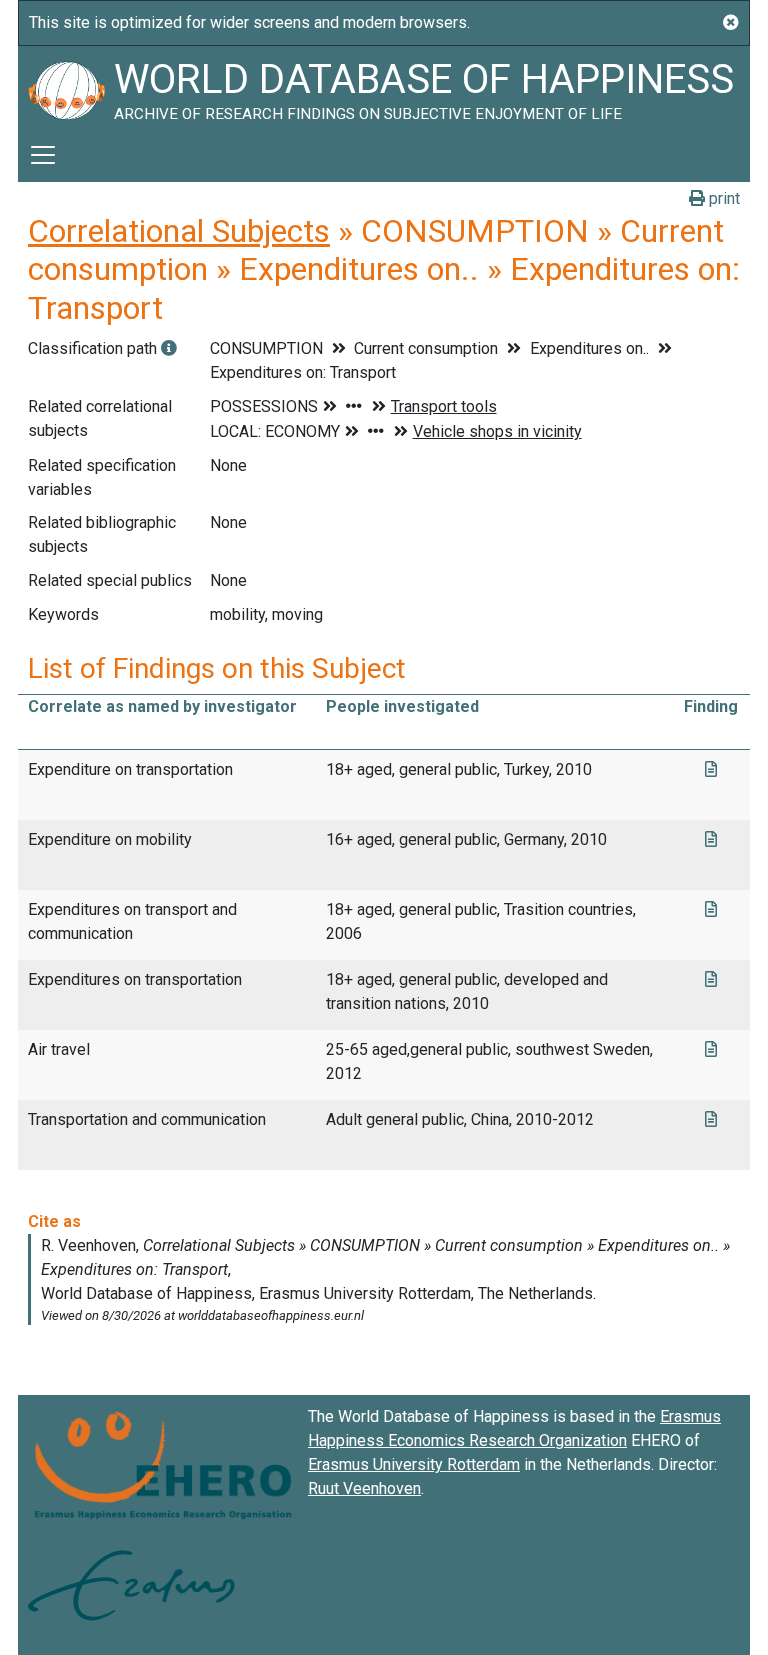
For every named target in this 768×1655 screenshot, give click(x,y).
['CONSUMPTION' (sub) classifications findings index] (169, 348)
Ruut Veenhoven (364, 1488)
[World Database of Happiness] (66, 87)
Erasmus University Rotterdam (414, 1464)
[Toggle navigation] (43, 155)
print (722, 198)
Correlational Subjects (179, 231)
